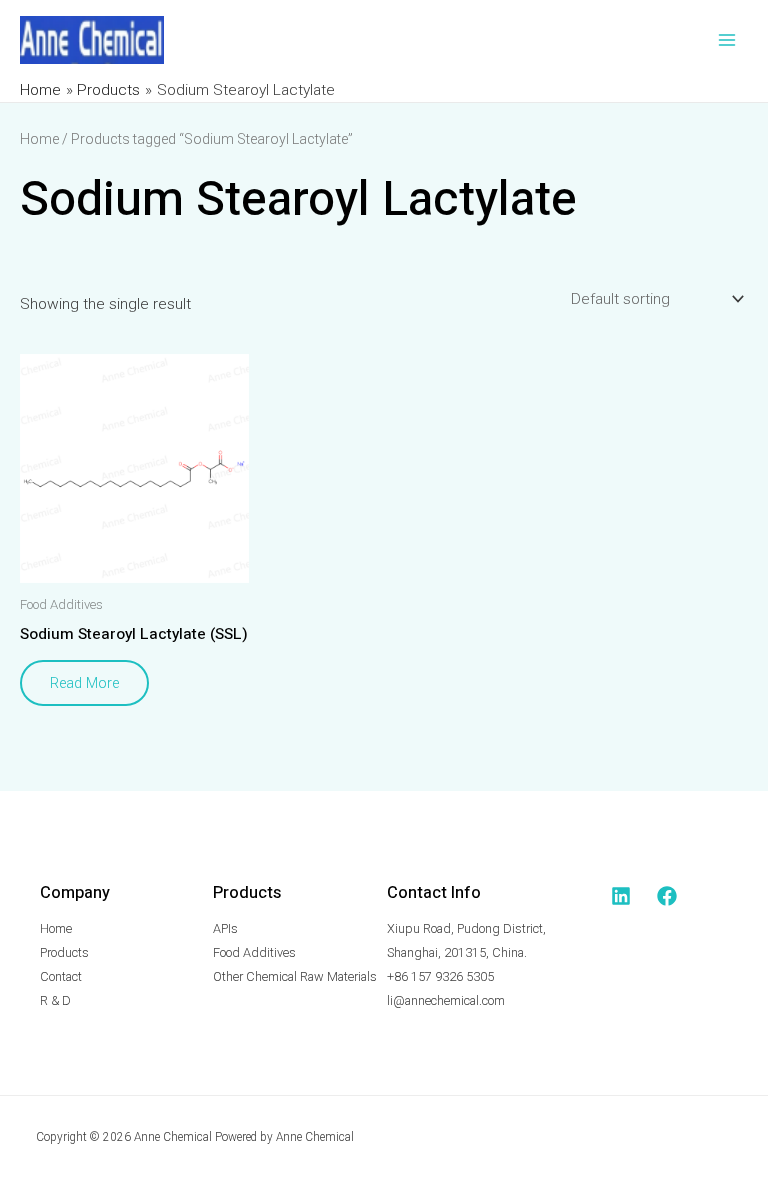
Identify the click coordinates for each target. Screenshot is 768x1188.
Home (39, 139)
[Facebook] (667, 896)
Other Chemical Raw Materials (295, 976)
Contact (61, 976)
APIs (225, 928)
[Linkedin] (621, 896)
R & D (55, 1000)
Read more (84, 683)
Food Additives (254, 952)
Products (64, 952)
